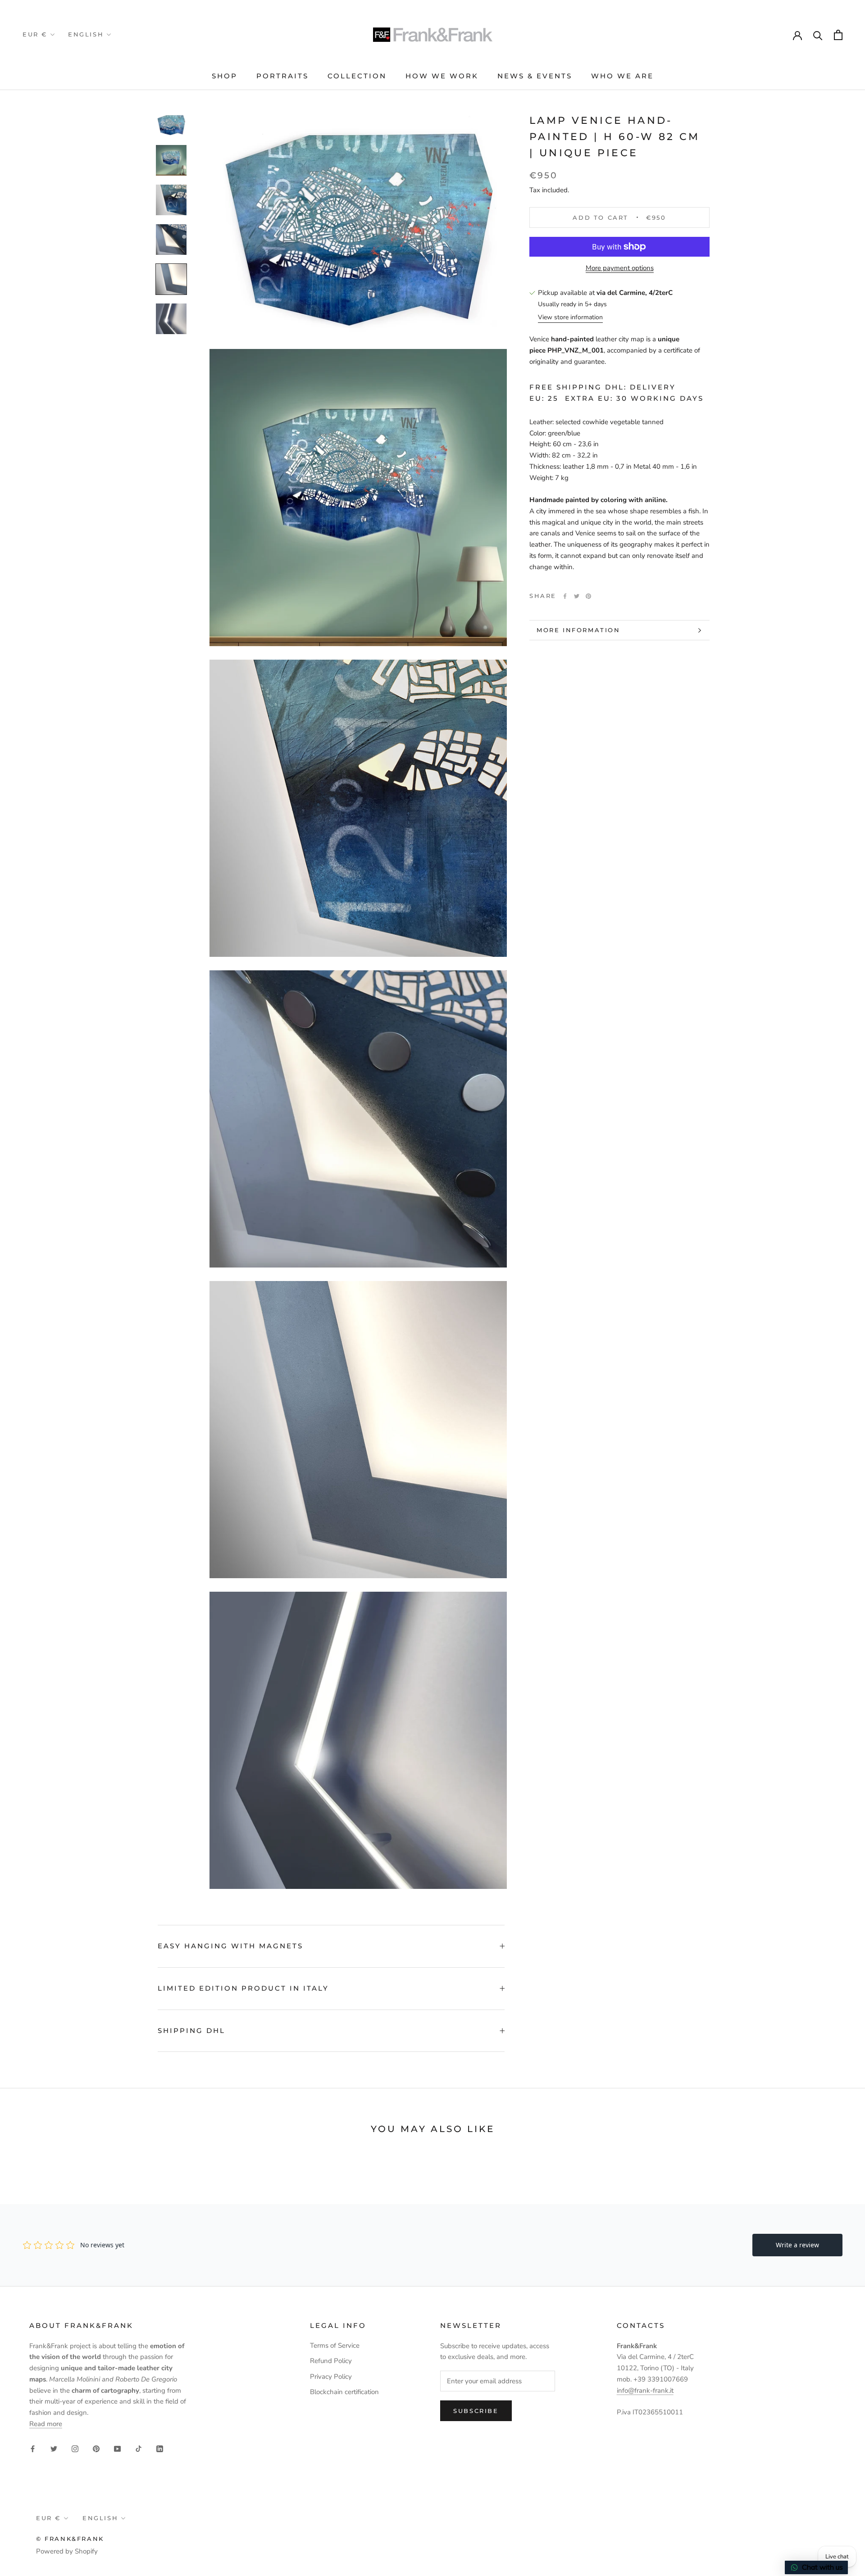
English (86, 34)
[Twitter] (577, 596)
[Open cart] (838, 35)
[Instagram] (75, 2449)
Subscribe (476, 2411)
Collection (357, 76)
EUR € (35, 34)
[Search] (818, 35)
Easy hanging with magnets (230, 1946)
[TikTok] (139, 2449)
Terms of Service (335, 2345)
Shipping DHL (191, 2030)
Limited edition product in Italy (243, 1988)
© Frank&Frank (70, 2539)
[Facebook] (565, 596)
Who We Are (622, 76)
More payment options (620, 268)
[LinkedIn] (160, 2449)
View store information (570, 318)
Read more (46, 2424)
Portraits (282, 76)
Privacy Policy (331, 2377)
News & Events (535, 76)
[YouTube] (117, 2449)
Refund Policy (331, 2361)
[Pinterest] (588, 596)
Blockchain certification (344, 2392)
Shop (225, 76)
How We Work (442, 76)
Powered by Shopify (67, 2551)
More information (578, 630)
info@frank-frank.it (645, 2390)
